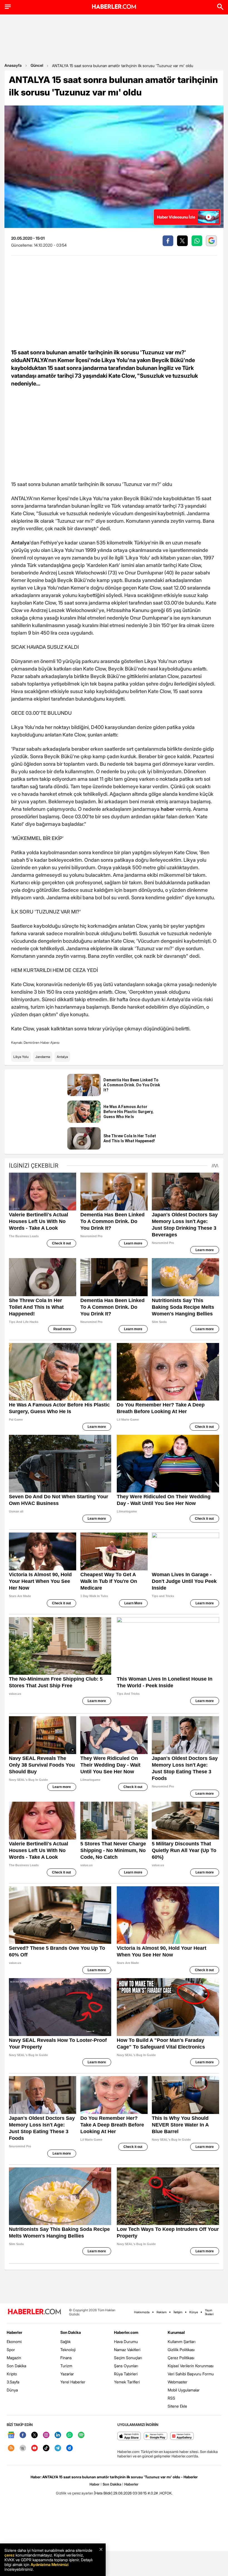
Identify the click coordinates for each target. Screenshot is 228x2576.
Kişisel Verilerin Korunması (191, 2366)
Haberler (14, 2332)
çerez (9, 2555)
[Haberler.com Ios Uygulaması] (129, 2436)
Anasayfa (13, 65)
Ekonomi (14, 2342)
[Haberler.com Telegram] (58, 2448)
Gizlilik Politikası (181, 2350)
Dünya (12, 2390)
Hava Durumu (126, 2342)
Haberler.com (126, 2332)
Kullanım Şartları (182, 2342)
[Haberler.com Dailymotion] (70, 2448)
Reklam (162, 2312)
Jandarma (43, 1057)
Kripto (12, 2374)
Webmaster (178, 2382)
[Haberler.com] (34, 2312)
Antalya (62, 1057)
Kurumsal (176, 2332)
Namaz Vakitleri (127, 2350)
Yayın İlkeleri (209, 2312)
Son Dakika (16, 2366)
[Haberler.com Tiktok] (46, 2448)
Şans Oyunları (126, 2366)
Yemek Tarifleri (127, 2382)
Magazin (14, 2358)
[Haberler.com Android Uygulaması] (156, 2436)
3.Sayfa (13, 2382)
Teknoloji (68, 2350)
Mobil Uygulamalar (184, 2390)
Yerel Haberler (73, 2382)
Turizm (66, 2366)
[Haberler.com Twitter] (34, 2435)
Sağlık (65, 2342)
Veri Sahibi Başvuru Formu (191, 2374)
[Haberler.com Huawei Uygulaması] (182, 2436)
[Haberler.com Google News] (11, 2435)
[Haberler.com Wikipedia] (23, 2448)
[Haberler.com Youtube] (34, 2448)
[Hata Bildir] (103, 2493)
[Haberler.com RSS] (11, 2448)
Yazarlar (67, 2374)
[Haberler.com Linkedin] (58, 2435)
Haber (95, 2484)
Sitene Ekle (177, 2406)
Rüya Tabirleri (126, 2374)
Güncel (37, 65)
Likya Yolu (21, 1057)
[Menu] (8, 7)
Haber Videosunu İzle (176, 217)
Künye (194, 2312)
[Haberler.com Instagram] (46, 2435)
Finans (66, 2358)
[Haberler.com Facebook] (23, 2435)
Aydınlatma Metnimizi (49, 2564)
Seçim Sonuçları (128, 2358)
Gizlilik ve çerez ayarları (75, 2493)
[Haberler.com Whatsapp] (70, 2435)
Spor (11, 2350)
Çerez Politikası (181, 2358)
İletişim (178, 2312)
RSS (171, 2398)
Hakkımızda (142, 2312)
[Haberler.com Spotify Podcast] (81, 2435)
